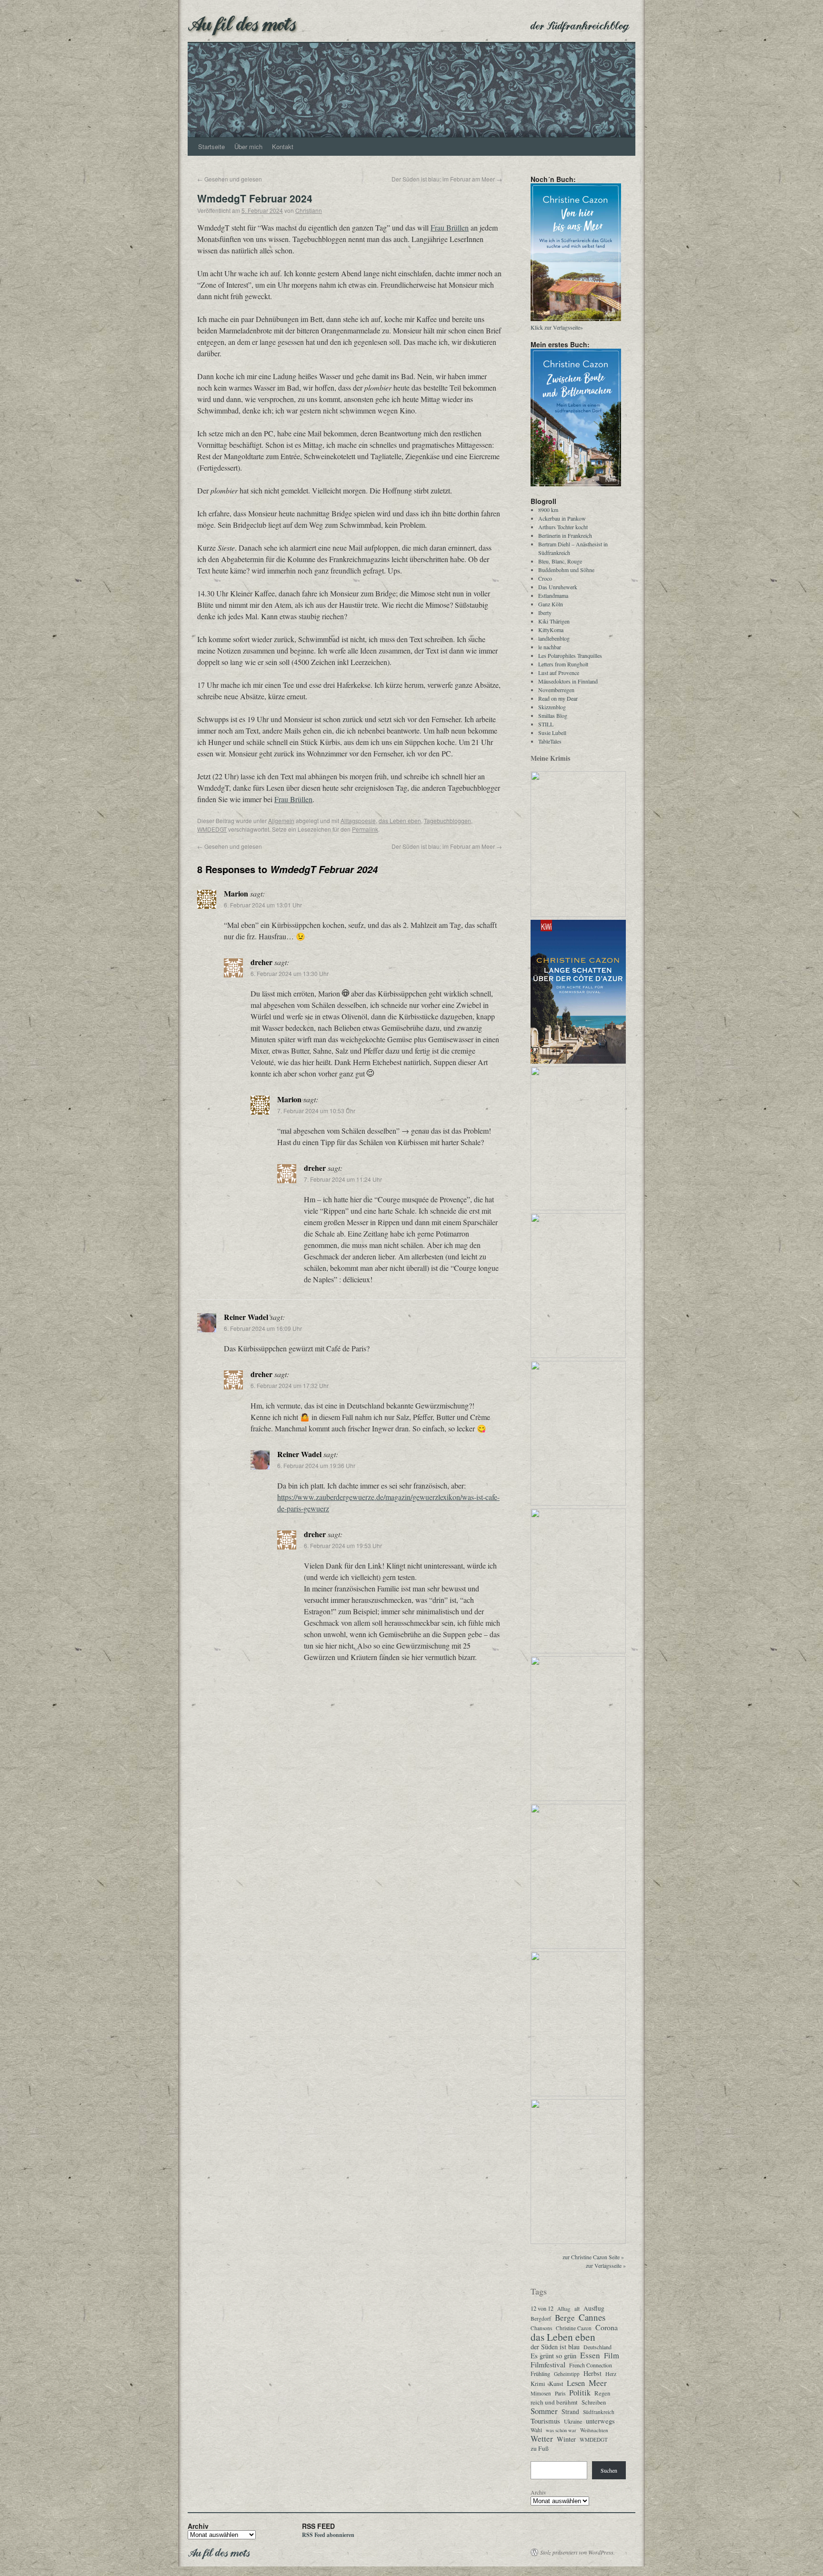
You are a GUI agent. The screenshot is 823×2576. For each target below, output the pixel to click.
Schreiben (594, 2402)
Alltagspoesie (358, 820)
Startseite (211, 146)
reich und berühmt (554, 2402)
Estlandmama (553, 595)
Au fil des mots (242, 23)
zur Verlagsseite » (606, 2265)
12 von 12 (542, 2309)
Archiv (538, 2492)
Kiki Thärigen (554, 621)
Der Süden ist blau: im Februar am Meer (447, 179)
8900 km (548, 510)
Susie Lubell (552, 733)
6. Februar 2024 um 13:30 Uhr (290, 973)
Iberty (545, 613)
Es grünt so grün (553, 2356)
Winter (566, 2439)
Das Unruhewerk (558, 587)
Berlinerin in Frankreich (565, 535)
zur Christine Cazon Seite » (593, 2257)
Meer (598, 2383)
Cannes (592, 2317)
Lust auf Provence (559, 673)
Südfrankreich (599, 2412)
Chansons (541, 2328)
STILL (546, 724)
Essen (590, 2355)
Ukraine (573, 2421)
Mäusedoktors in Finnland (568, 681)
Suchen (609, 2470)
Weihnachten (594, 2430)
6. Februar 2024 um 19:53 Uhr (343, 1545)
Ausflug (594, 2308)
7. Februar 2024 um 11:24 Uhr (343, 1179)
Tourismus (545, 2421)
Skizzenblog (552, 707)
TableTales (550, 741)
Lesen (576, 2383)
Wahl (536, 2430)
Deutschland (597, 2347)
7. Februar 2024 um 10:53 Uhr (316, 1111)
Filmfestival (548, 2365)
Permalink (365, 829)
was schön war (561, 2430)
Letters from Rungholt (563, 664)
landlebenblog (554, 638)
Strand (570, 2412)
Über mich (248, 146)
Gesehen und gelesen (230, 179)
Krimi (538, 2384)
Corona (607, 2327)
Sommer (544, 2411)
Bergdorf (541, 2319)
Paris (560, 2393)
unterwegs (600, 2421)
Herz (611, 2374)
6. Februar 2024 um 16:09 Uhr (263, 1328)
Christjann (309, 210)
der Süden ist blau (555, 2347)
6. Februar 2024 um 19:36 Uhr (316, 1465)
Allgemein (281, 820)
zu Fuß (540, 2448)
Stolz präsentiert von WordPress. (577, 2552)
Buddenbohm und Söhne (566, 570)
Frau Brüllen (450, 227)
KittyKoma (551, 630)
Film (612, 2355)
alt (577, 2309)
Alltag (564, 2309)
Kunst (556, 2384)
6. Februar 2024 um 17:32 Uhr (290, 1385)
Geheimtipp (567, 2374)
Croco (545, 578)
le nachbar (550, 647)
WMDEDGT (212, 829)
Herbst (592, 2374)
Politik (580, 2393)
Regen (602, 2393)
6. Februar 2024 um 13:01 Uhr (263, 905)
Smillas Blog (553, 715)
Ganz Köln (551, 604)
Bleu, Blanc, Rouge (560, 561)
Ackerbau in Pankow (562, 518)
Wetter (542, 2439)
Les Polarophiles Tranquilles (570, 655)
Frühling (540, 2374)
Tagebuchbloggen (447, 820)
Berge (565, 2318)
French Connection (591, 2365)
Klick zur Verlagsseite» (557, 327)
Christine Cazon (574, 2328)
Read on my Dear (558, 698)
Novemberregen (556, 690)
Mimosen (541, 2393)
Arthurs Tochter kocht (563, 527)
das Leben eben (400, 820)
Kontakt (283, 146)
